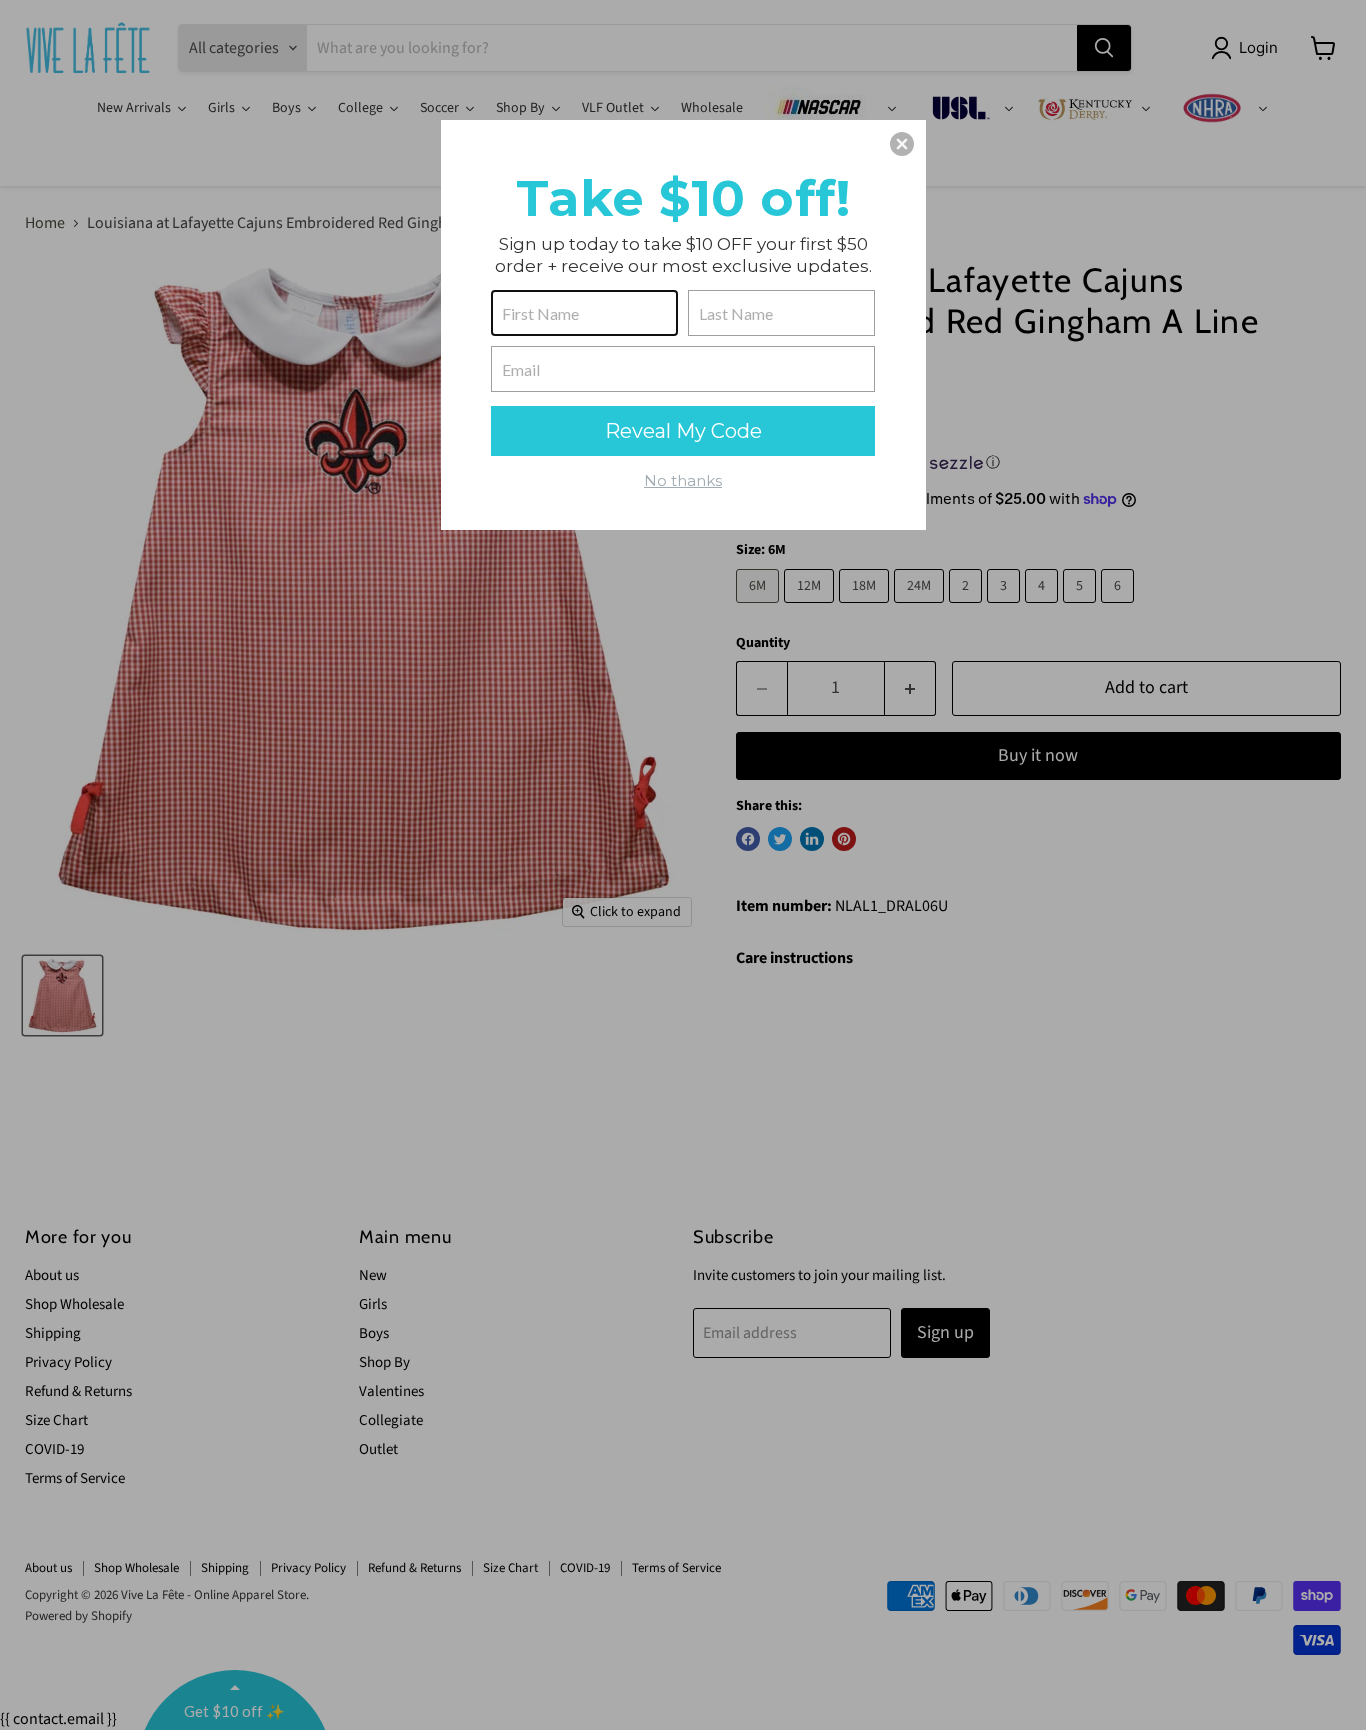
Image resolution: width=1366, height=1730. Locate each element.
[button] (902, 144)
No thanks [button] (683, 480)
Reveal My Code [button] (683, 431)
